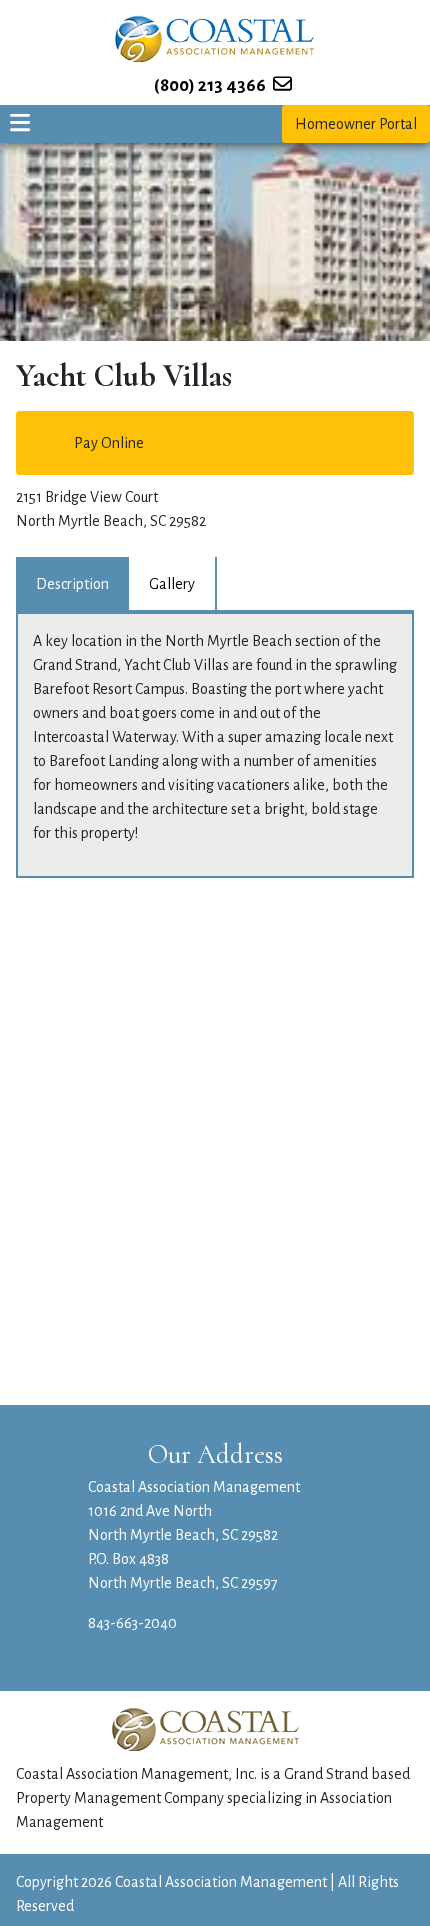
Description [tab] (72, 584)
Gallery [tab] (172, 584)
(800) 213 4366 (210, 85)
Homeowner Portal (356, 124)
